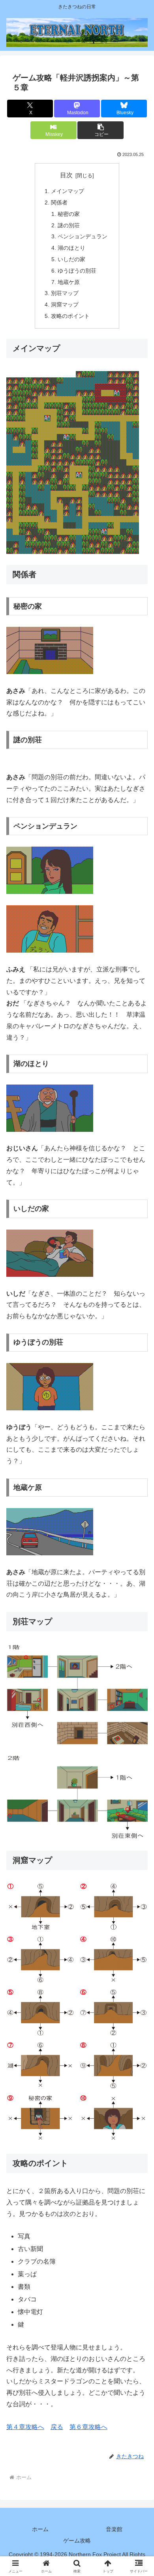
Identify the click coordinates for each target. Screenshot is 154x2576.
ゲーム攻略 (77, 2541)
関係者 (59, 202)
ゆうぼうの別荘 (77, 271)
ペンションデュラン (83, 236)
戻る (57, 2427)
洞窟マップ (65, 305)
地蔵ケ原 (69, 282)
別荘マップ (65, 293)
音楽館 (114, 2529)
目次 (66, 175)
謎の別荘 (69, 225)
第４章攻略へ (25, 2427)
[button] (100, 130)
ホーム (40, 2529)
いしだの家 (71, 259)
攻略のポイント (70, 316)
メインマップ (68, 191)
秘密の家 (69, 214)
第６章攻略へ (88, 2427)
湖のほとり (71, 248)
